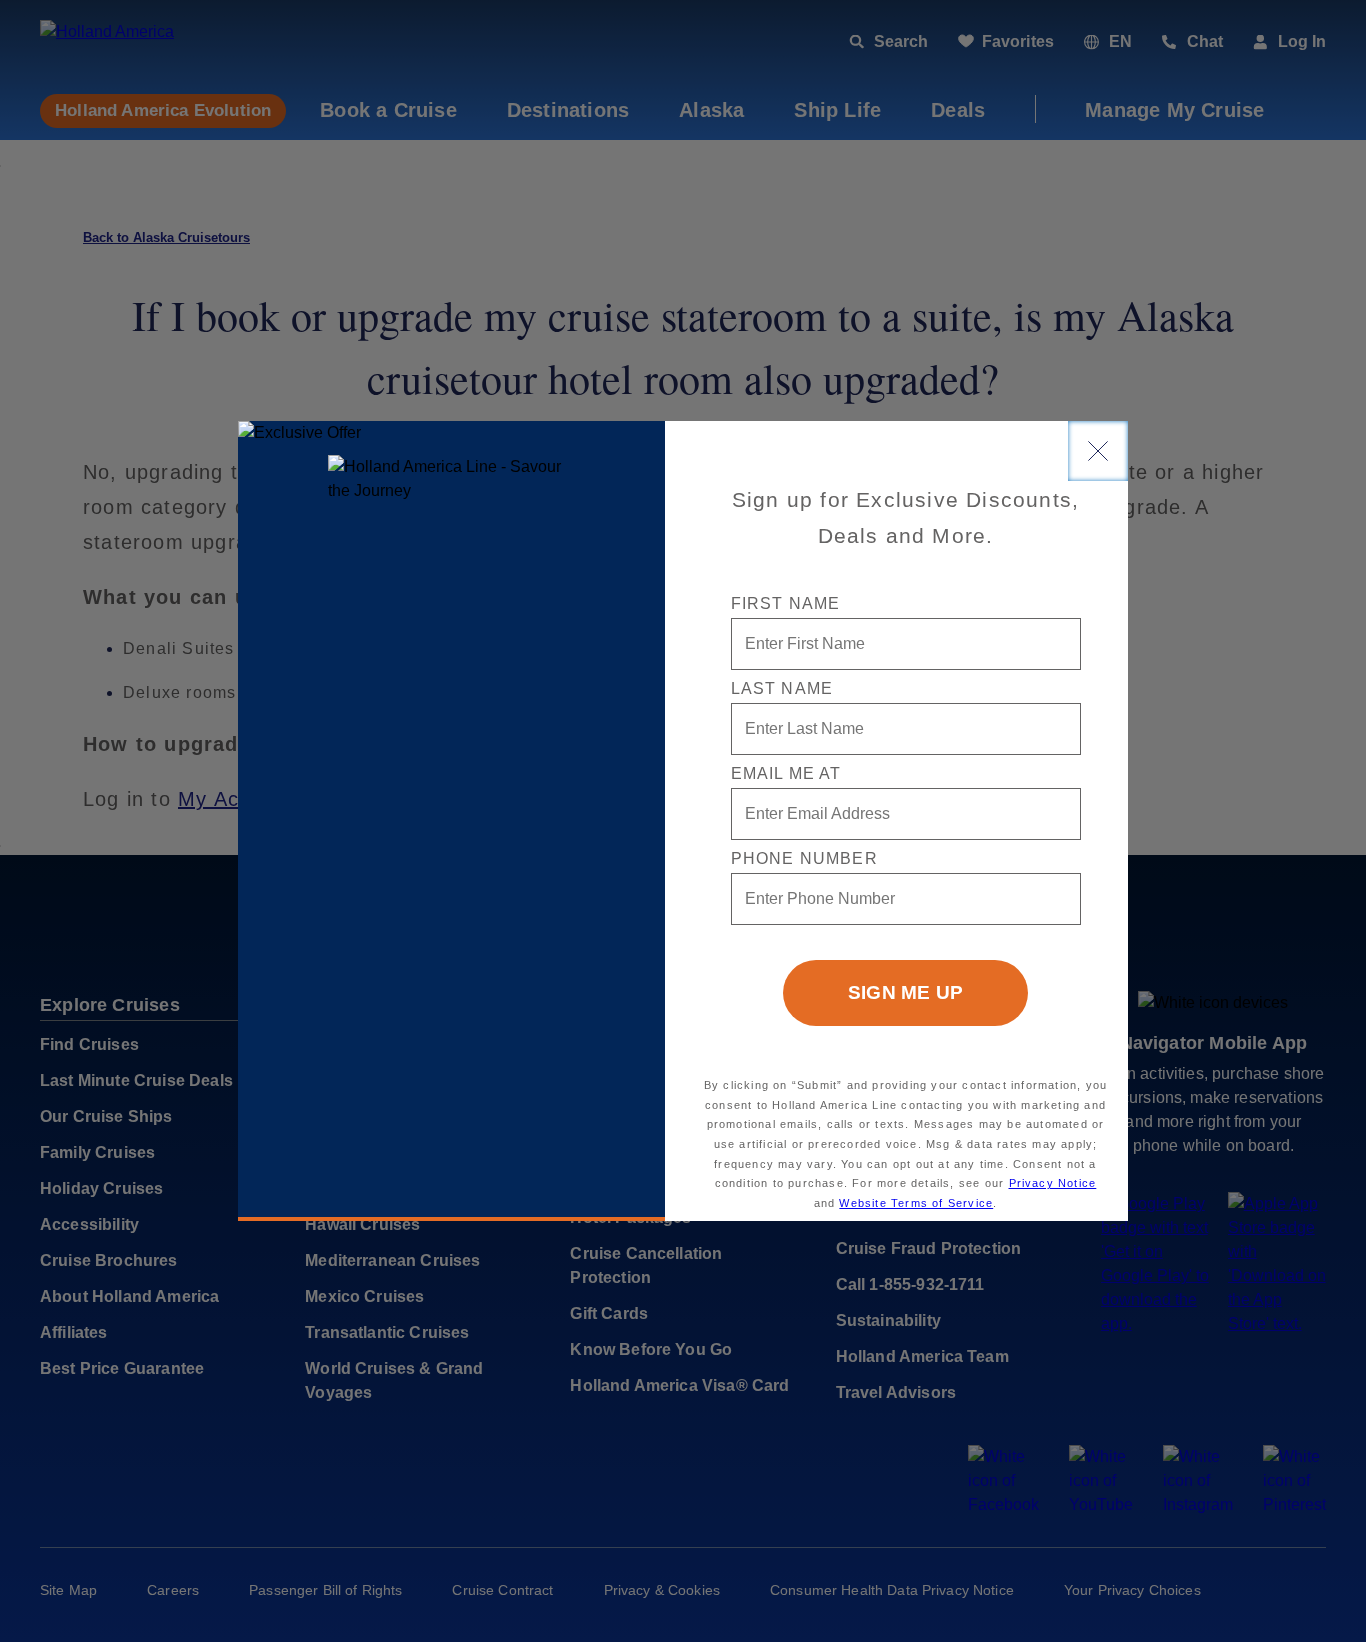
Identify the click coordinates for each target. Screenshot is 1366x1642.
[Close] (1098, 451)
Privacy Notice (1053, 1183)
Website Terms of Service (916, 1203)
